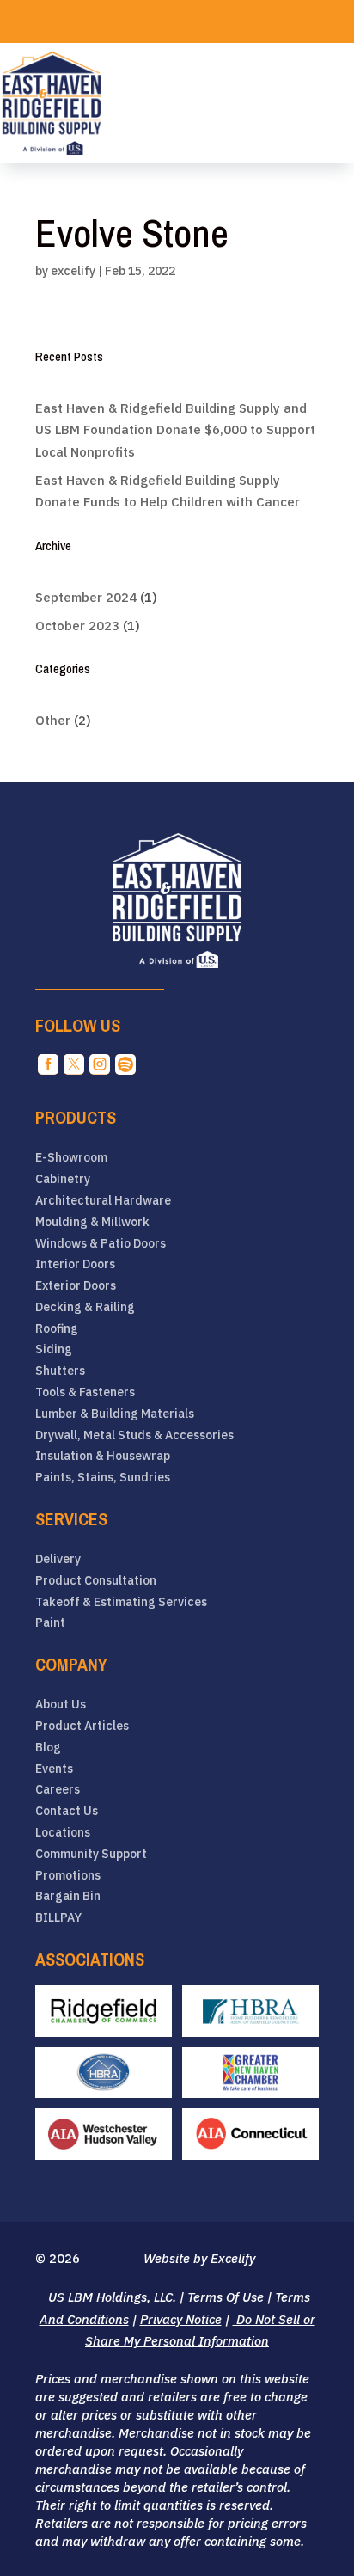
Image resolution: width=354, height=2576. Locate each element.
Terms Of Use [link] (226, 2297)
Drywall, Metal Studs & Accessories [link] (134, 1435)
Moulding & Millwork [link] (92, 1222)
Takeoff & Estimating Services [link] (121, 1602)
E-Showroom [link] (71, 1158)
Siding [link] (54, 1349)
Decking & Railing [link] (85, 1307)
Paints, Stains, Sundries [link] (103, 1478)
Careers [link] (58, 1790)
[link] (52, 103)
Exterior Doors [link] (76, 1286)
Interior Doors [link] (75, 1264)
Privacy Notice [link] (181, 2319)
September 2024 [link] (86, 597)
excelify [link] (73, 271)
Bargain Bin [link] (68, 1896)
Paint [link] (50, 1623)
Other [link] (53, 720)
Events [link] (54, 1769)
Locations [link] (63, 1833)
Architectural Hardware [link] (103, 1201)
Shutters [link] (60, 1371)
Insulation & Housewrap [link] (103, 1456)
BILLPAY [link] (58, 1918)
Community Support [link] (91, 1854)
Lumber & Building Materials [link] (115, 1414)
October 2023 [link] (77, 626)
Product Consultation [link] (96, 1581)
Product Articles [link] (82, 1726)
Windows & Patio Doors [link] (101, 1244)
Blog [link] (48, 1748)
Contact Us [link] (67, 1811)
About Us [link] (61, 1705)
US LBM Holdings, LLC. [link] (112, 2297)
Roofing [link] (57, 1329)
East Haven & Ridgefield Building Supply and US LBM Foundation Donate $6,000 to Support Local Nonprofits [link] (175, 430)
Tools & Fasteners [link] (85, 1392)
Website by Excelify (199, 2258)
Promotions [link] (68, 1876)
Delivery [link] (58, 1559)
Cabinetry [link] (63, 1179)
